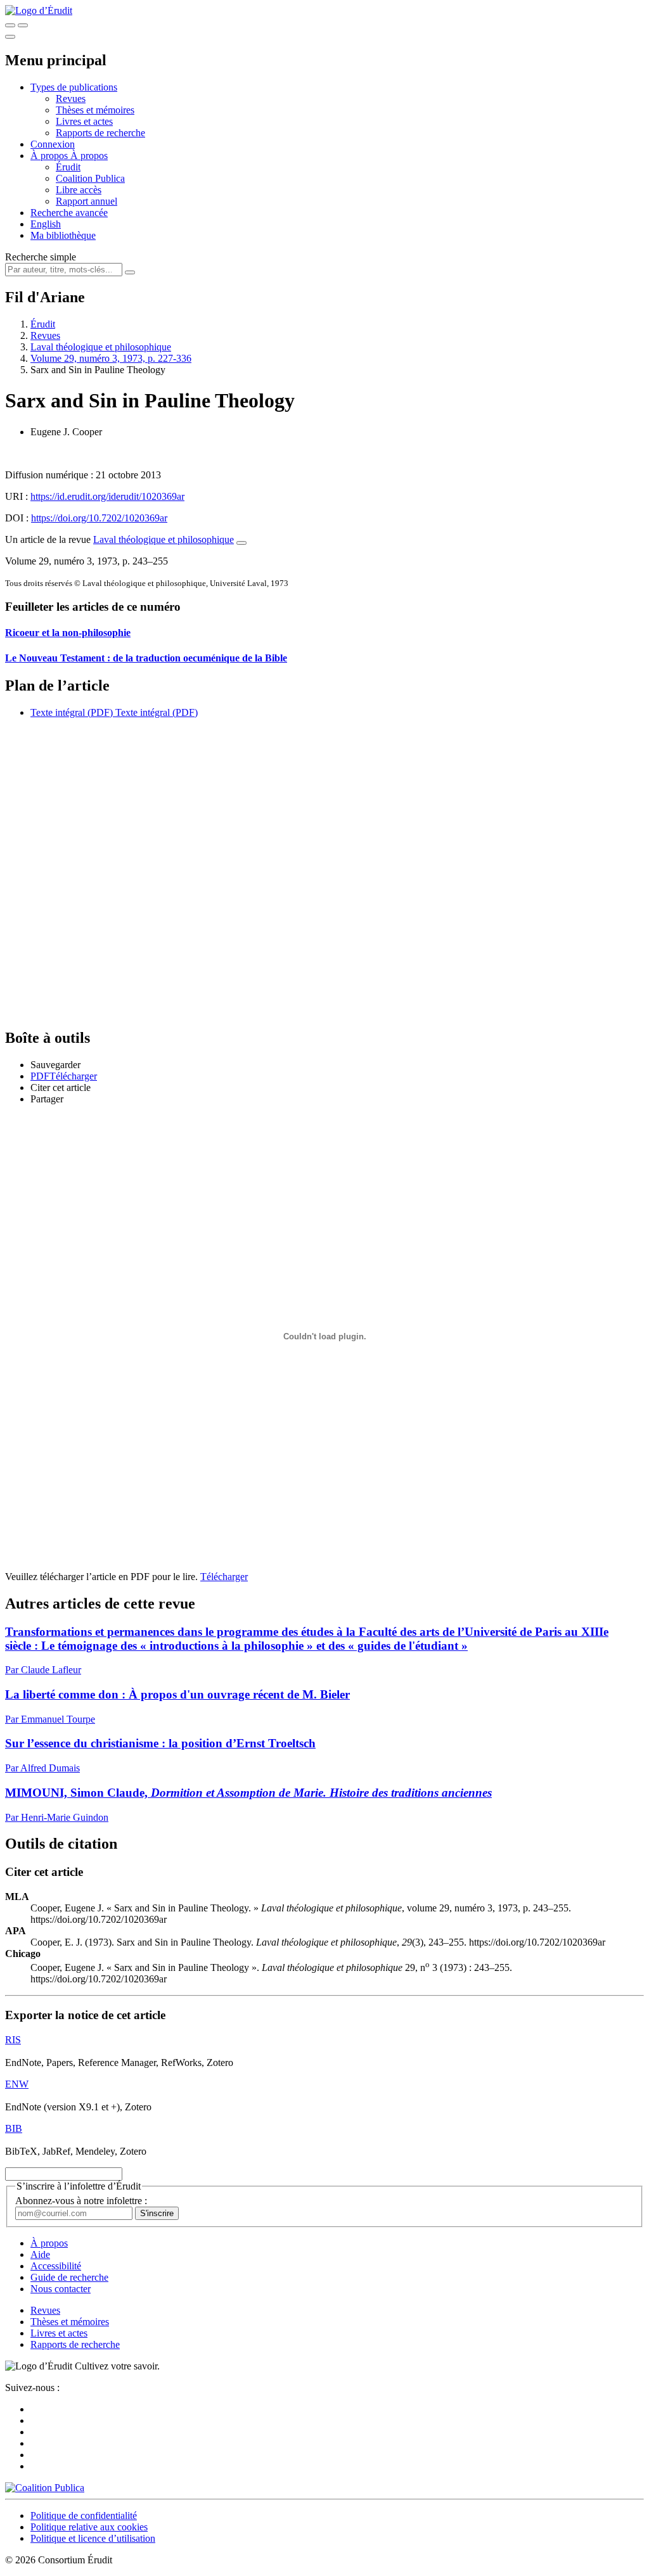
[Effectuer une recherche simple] (10, 25)
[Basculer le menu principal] (10, 37)
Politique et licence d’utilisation (93, 2538)
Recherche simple (41, 257)
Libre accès (79, 190)
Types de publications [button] (74, 87)
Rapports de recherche (100, 133)
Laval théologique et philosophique (101, 347)
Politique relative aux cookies (89, 2527)
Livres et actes (84, 121)
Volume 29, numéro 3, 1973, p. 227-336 (111, 358)
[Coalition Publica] (45, 2488)
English (46, 224)
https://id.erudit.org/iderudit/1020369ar (107, 496)
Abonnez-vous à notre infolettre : (81, 2201)
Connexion (53, 144)
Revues (71, 99)
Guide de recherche (69, 2277)
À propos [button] (50, 156)
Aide (40, 2254)
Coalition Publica (90, 178)
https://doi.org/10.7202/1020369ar (99, 518)
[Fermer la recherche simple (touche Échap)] (23, 25)
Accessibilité (56, 2266)
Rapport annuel (87, 201)
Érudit (68, 167)
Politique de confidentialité (84, 2515)
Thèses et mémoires (95, 110)
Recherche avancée (69, 213)
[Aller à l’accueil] (39, 10)
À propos (89, 156)
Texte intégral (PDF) (72, 712)
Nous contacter (61, 2289)
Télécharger (224, 1577)
